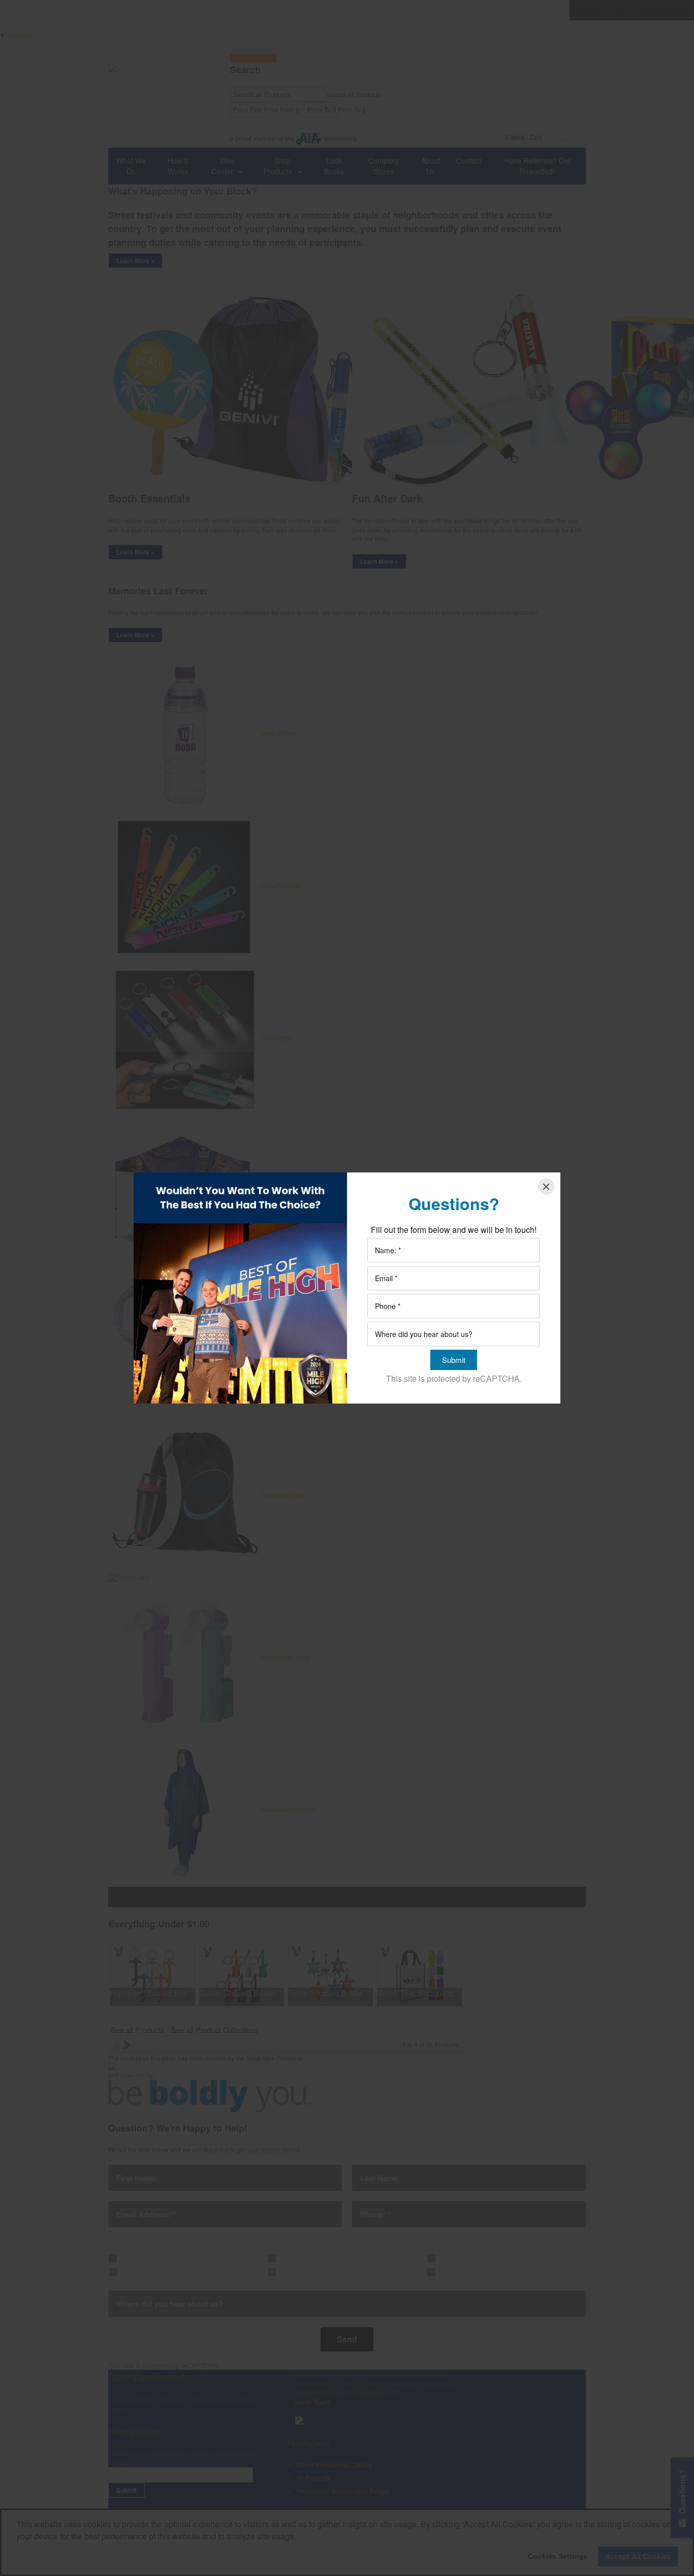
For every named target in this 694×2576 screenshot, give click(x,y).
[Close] (546, 1187)
